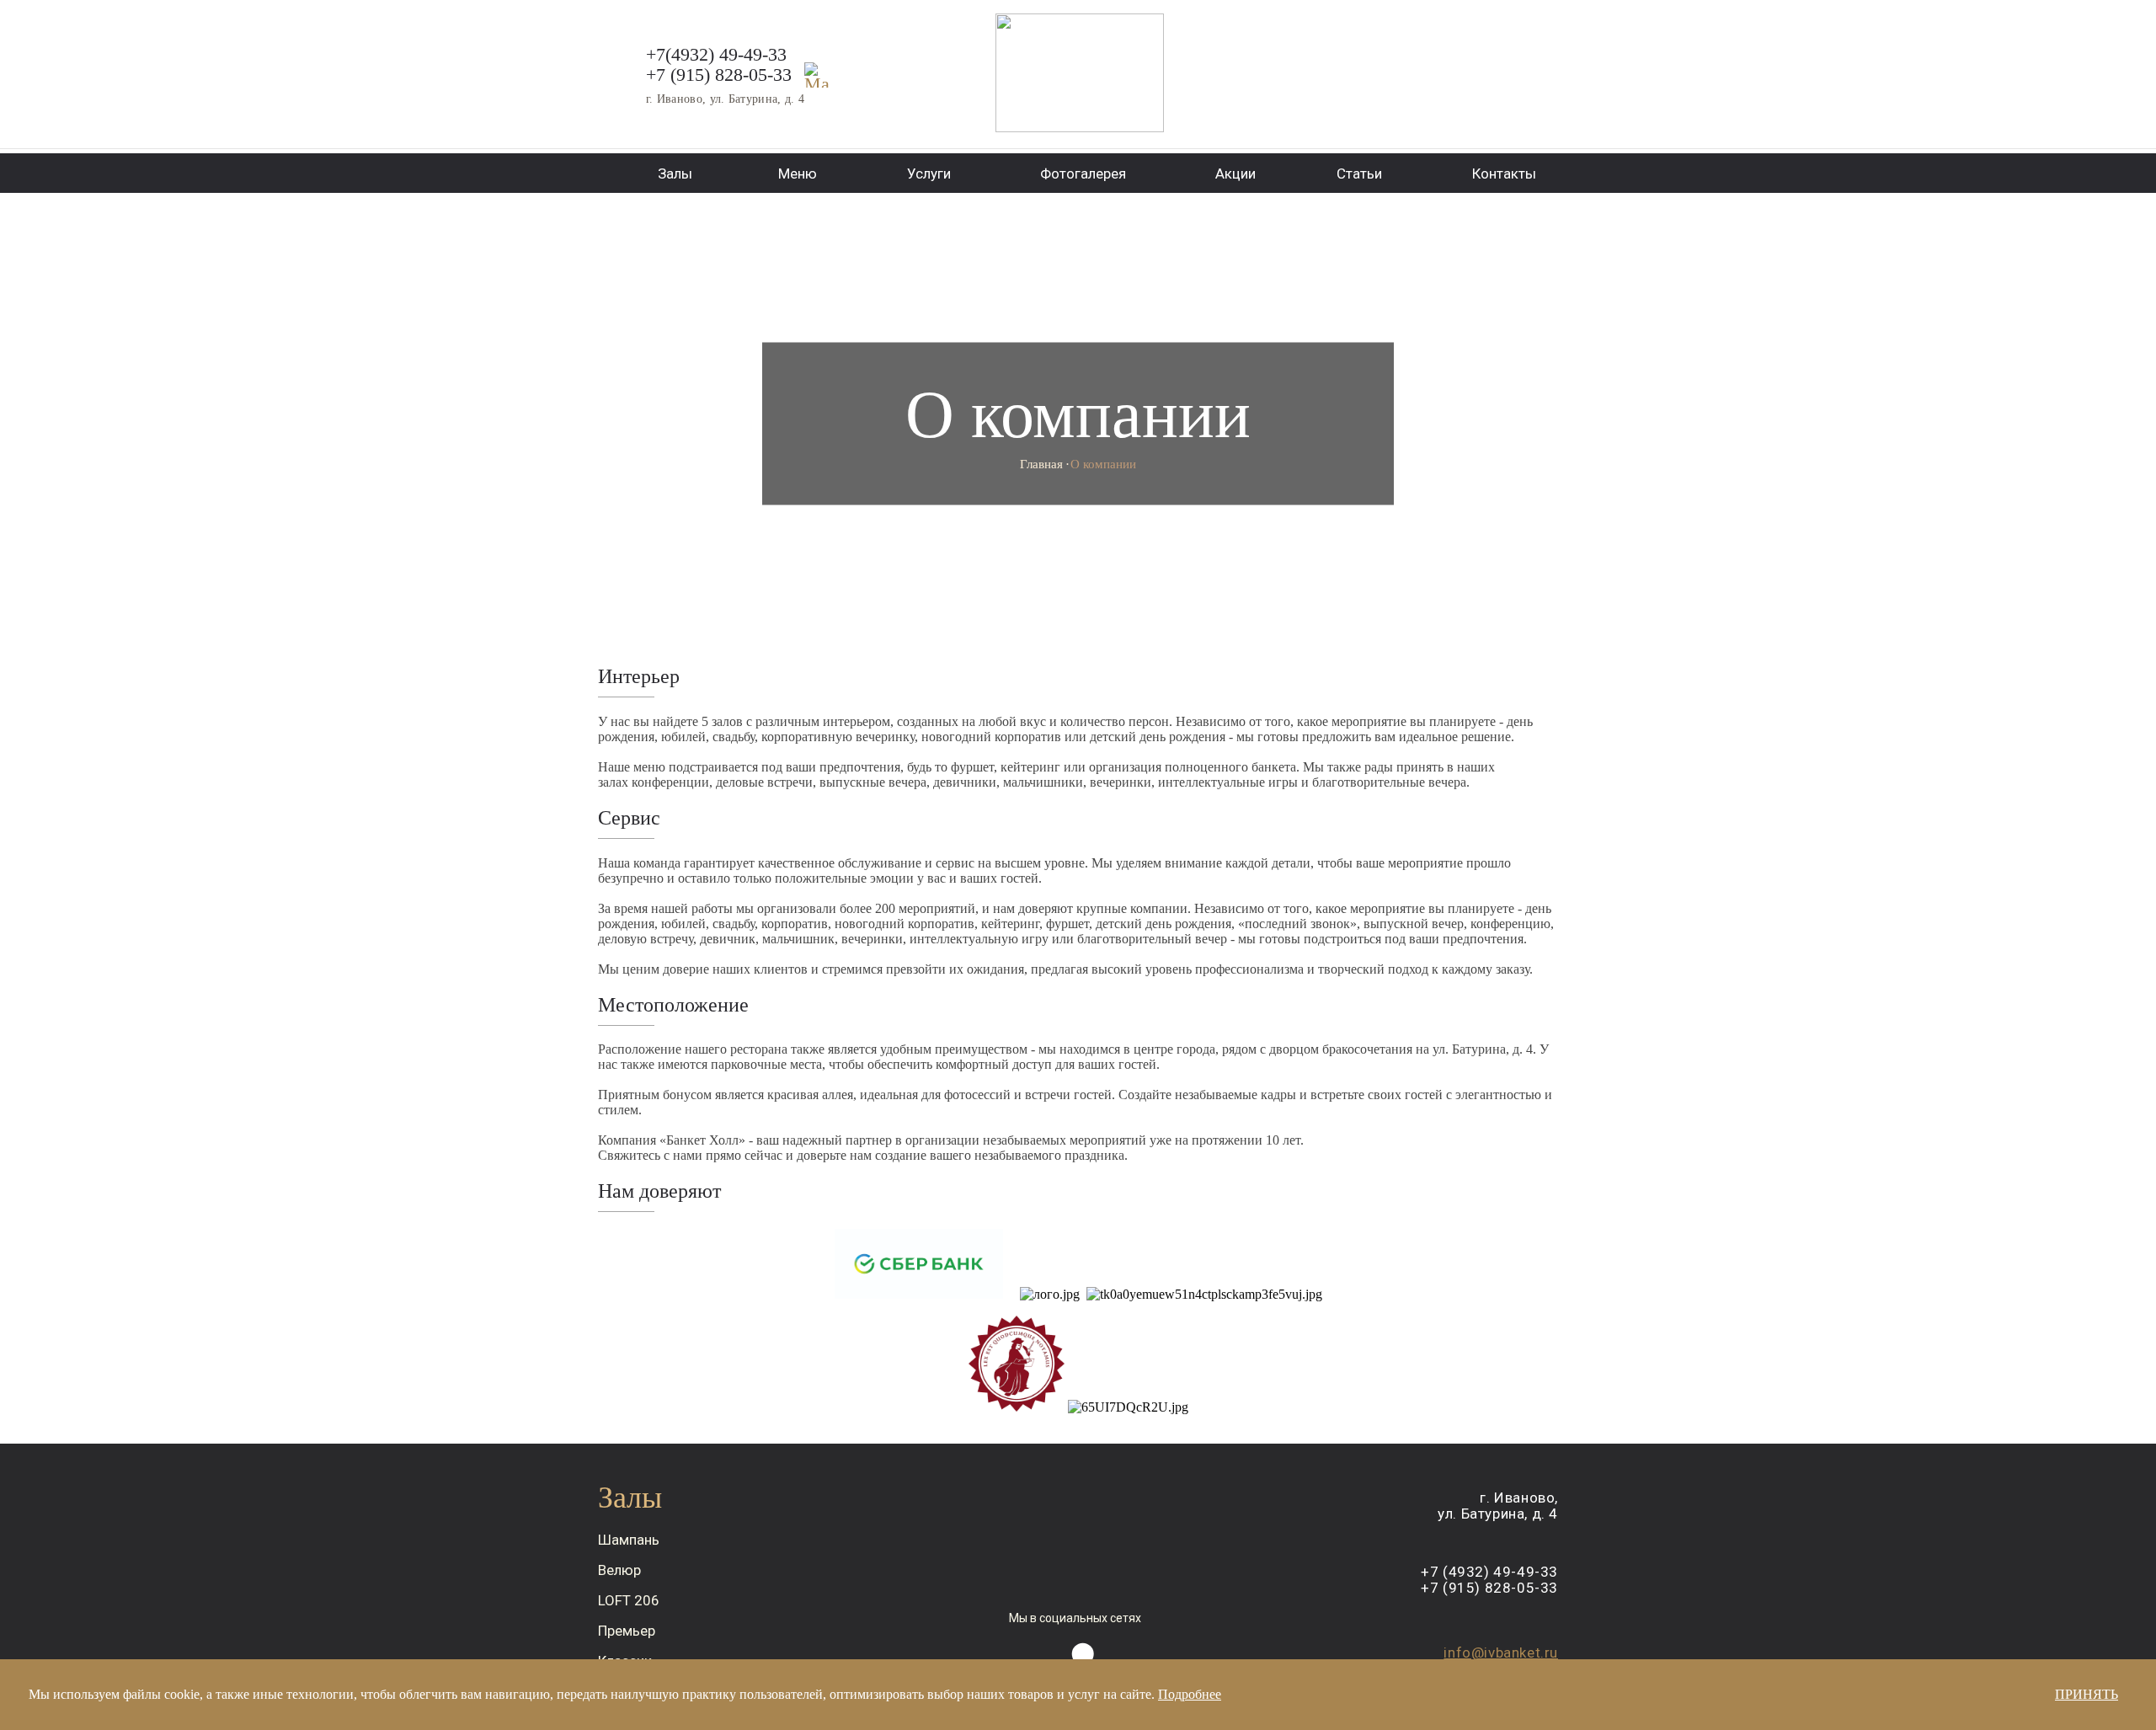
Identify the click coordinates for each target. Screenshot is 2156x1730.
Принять (2087, 1694)
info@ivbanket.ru (1501, 1653)
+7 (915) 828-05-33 (719, 75)
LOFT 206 (629, 1600)
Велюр (619, 1570)
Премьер (627, 1631)
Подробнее (1190, 1694)
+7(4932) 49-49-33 (716, 54)
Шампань (629, 1540)
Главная (1041, 464)
